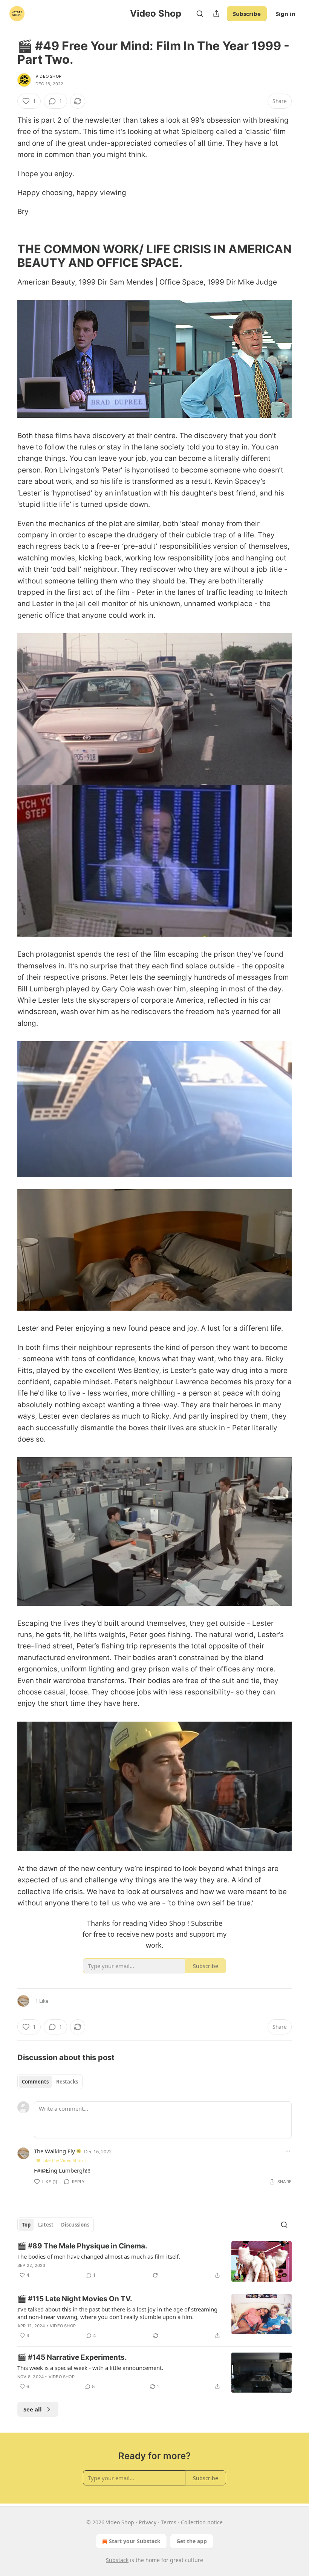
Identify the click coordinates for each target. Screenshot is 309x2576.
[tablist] (50, 2082)
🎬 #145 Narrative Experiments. (72, 2357)
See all (33, 2409)
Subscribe (247, 14)
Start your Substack (135, 2541)
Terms (169, 2522)
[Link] (7, 256)
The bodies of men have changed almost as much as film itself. (99, 2256)
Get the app (192, 2541)
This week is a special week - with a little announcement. (90, 2368)
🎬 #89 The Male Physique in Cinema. (82, 2246)
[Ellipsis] (288, 2151)
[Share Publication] (216, 14)
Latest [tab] (46, 2225)
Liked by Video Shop (63, 2160)
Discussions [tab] (75, 2225)
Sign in (286, 14)
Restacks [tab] (67, 2082)
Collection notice (202, 2522)
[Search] (200, 14)
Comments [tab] (35, 2082)
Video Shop (48, 76)
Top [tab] (26, 2225)
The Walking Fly (54, 2151)
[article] (154, 2261)
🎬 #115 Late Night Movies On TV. (75, 2299)
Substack (117, 2560)
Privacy (148, 2522)
